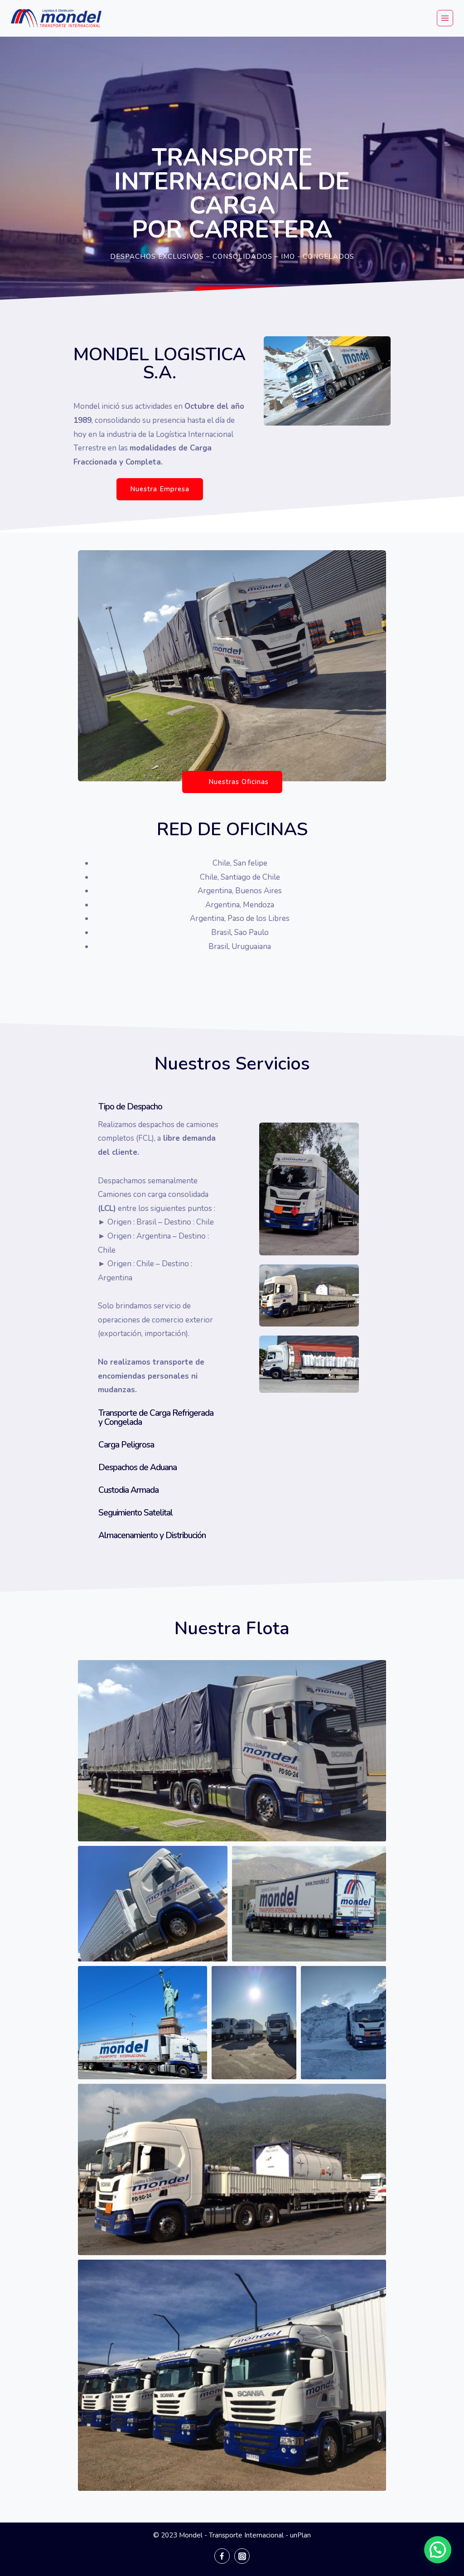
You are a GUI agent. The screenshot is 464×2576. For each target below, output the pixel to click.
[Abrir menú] (445, 18)
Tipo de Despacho (130, 1107)
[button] (237, 298)
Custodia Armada (128, 1490)
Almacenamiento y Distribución (152, 1535)
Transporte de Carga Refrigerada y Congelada (156, 1418)
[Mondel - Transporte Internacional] (56, 18)
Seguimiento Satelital (135, 1513)
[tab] (150, 1107)
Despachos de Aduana (138, 1467)
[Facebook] (222, 2556)
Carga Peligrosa (126, 1445)
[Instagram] (242, 2556)
